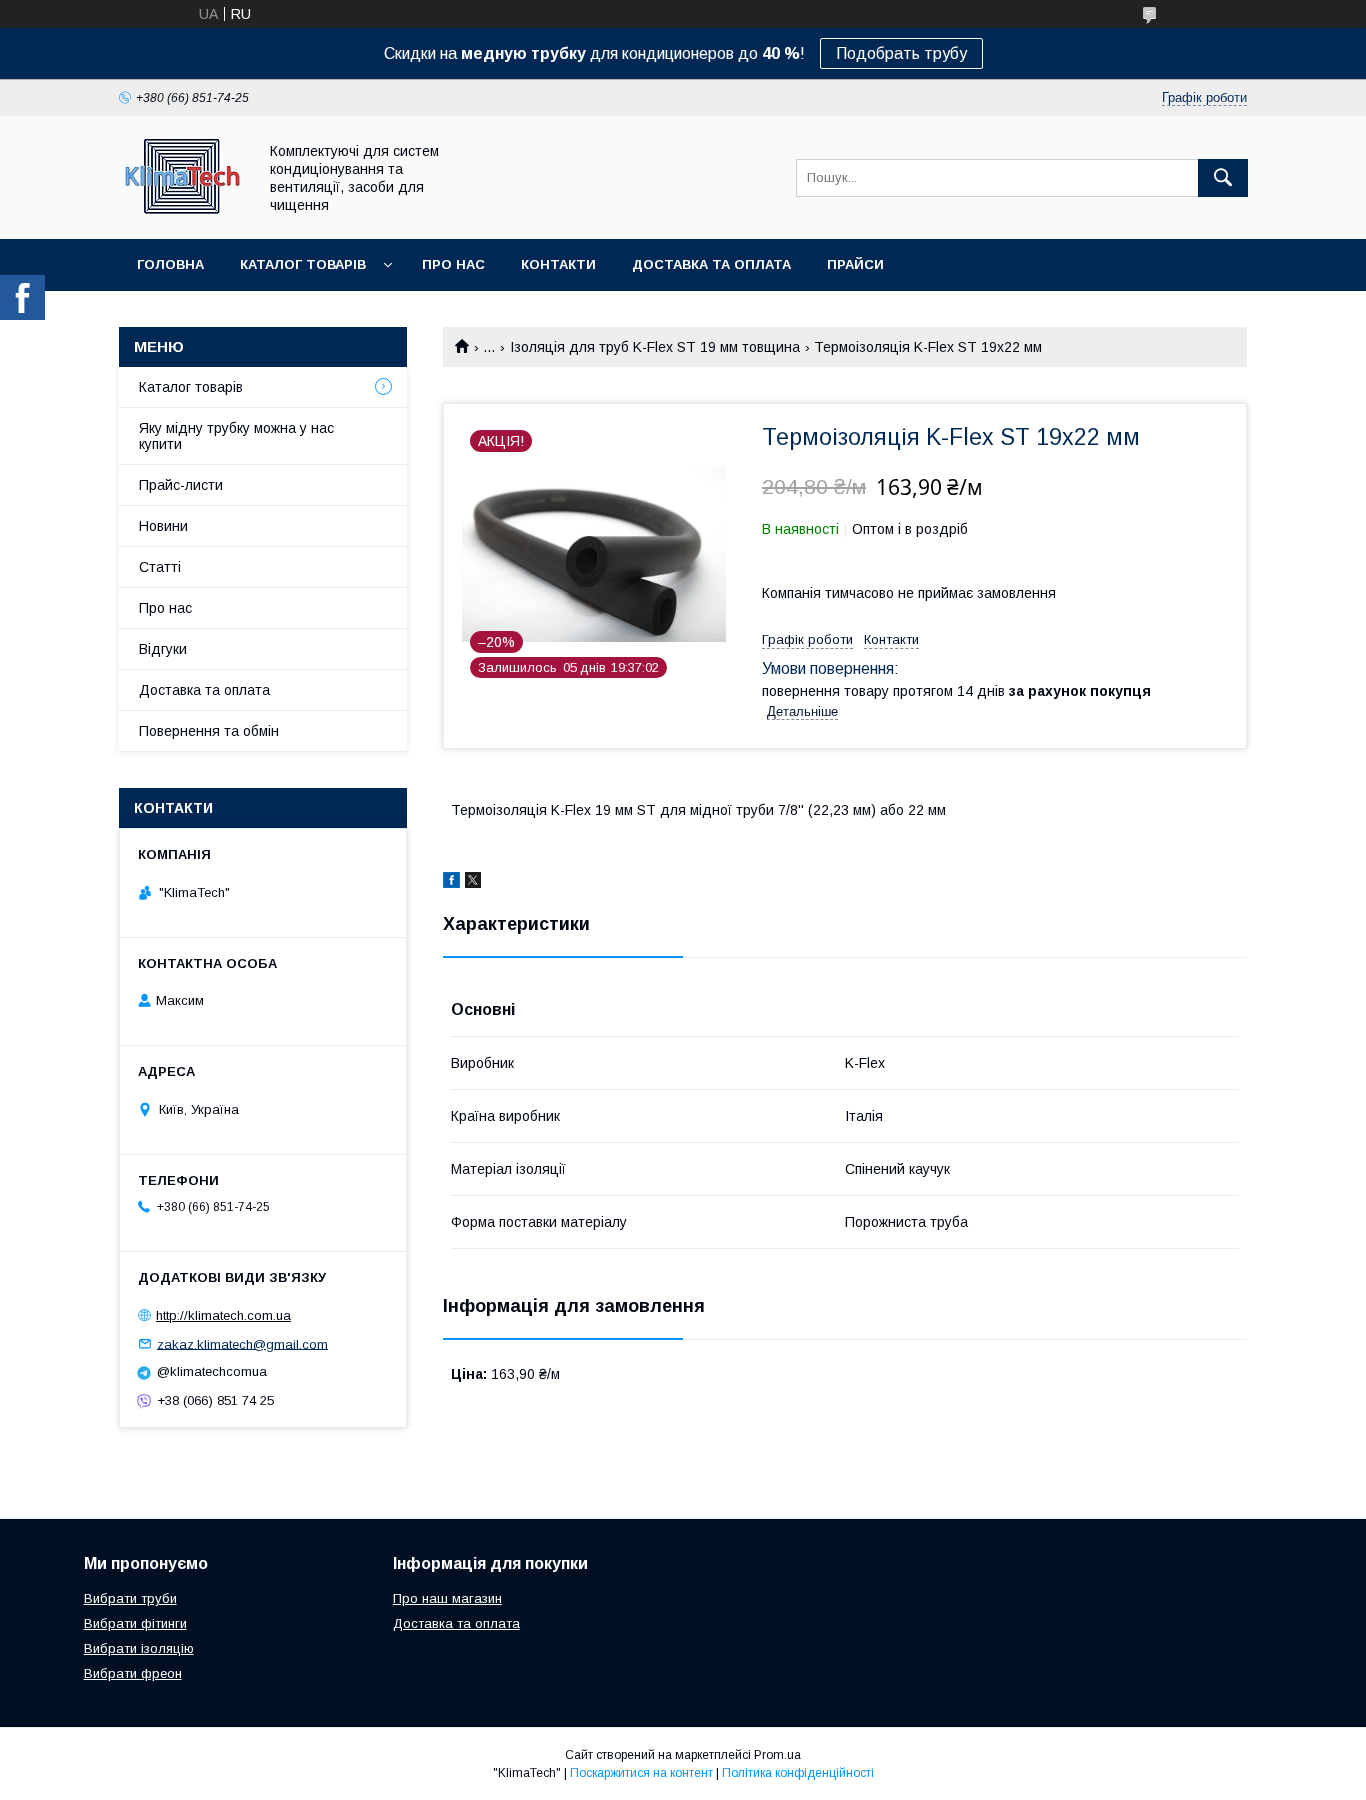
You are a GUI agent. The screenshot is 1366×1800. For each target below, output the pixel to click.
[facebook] (451, 883)
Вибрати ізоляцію (139, 1648)
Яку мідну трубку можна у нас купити (236, 436)
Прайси (855, 264)
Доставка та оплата (711, 264)
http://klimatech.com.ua (223, 1315)
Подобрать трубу (901, 53)
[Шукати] (1223, 178)
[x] (473, 883)
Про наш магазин (447, 1598)
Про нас (453, 264)
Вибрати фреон (133, 1673)
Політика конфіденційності (798, 1773)
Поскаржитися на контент (641, 1773)
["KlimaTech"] (182, 213)
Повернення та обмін (209, 731)
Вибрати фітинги (135, 1623)
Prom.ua (777, 1755)
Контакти (558, 264)
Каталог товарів (303, 264)
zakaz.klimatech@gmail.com (242, 1343)
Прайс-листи (181, 485)
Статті (160, 567)
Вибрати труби (130, 1598)
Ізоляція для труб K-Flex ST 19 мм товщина (655, 347)
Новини (163, 526)
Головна (170, 264)
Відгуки (163, 649)
